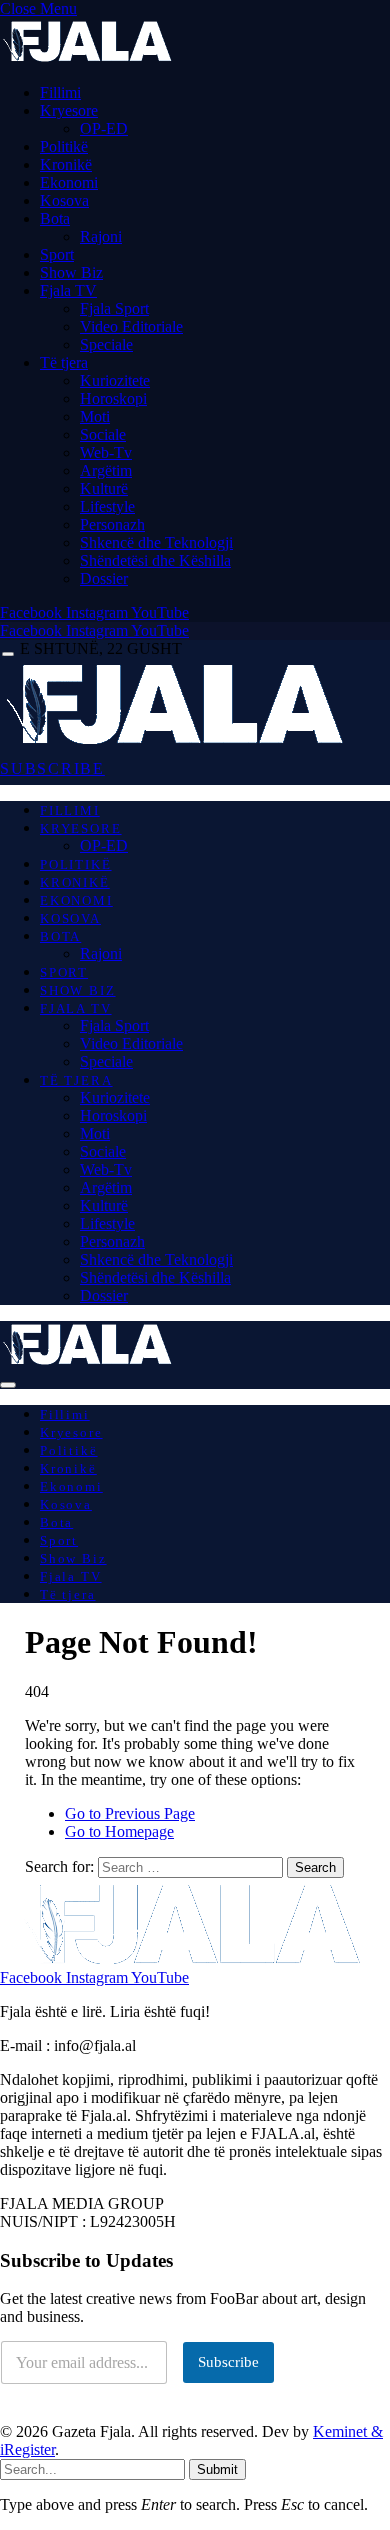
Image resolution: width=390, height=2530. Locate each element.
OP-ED (104, 128)
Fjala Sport (114, 308)
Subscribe (228, 2362)
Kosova (64, 200)
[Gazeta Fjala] (178, 743)
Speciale (106, 344)
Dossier (104, 578)
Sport (57, 254)
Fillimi (60, 92)
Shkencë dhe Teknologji (156, 542)
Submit (217, 2469)
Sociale (103, 434)
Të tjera (64, 362)
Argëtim (106, 470)
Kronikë (66, 164)
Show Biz (71, 272)
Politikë (64, 146)
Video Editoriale (131, 326)
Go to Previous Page (130, 1813)
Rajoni (101, 236)
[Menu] (8, 654)
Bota (55, 218)
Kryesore (69, 110)
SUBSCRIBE (52, 768)
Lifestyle (107, 506)
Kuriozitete (115, 380)
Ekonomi (69, 182)
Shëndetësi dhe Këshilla (155, 560)
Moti (95, 416)
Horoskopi (113, 398)
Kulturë (104, 488)
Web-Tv (106, 452)
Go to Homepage (119, 1831)
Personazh (112, 524)
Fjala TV (68, 290)
